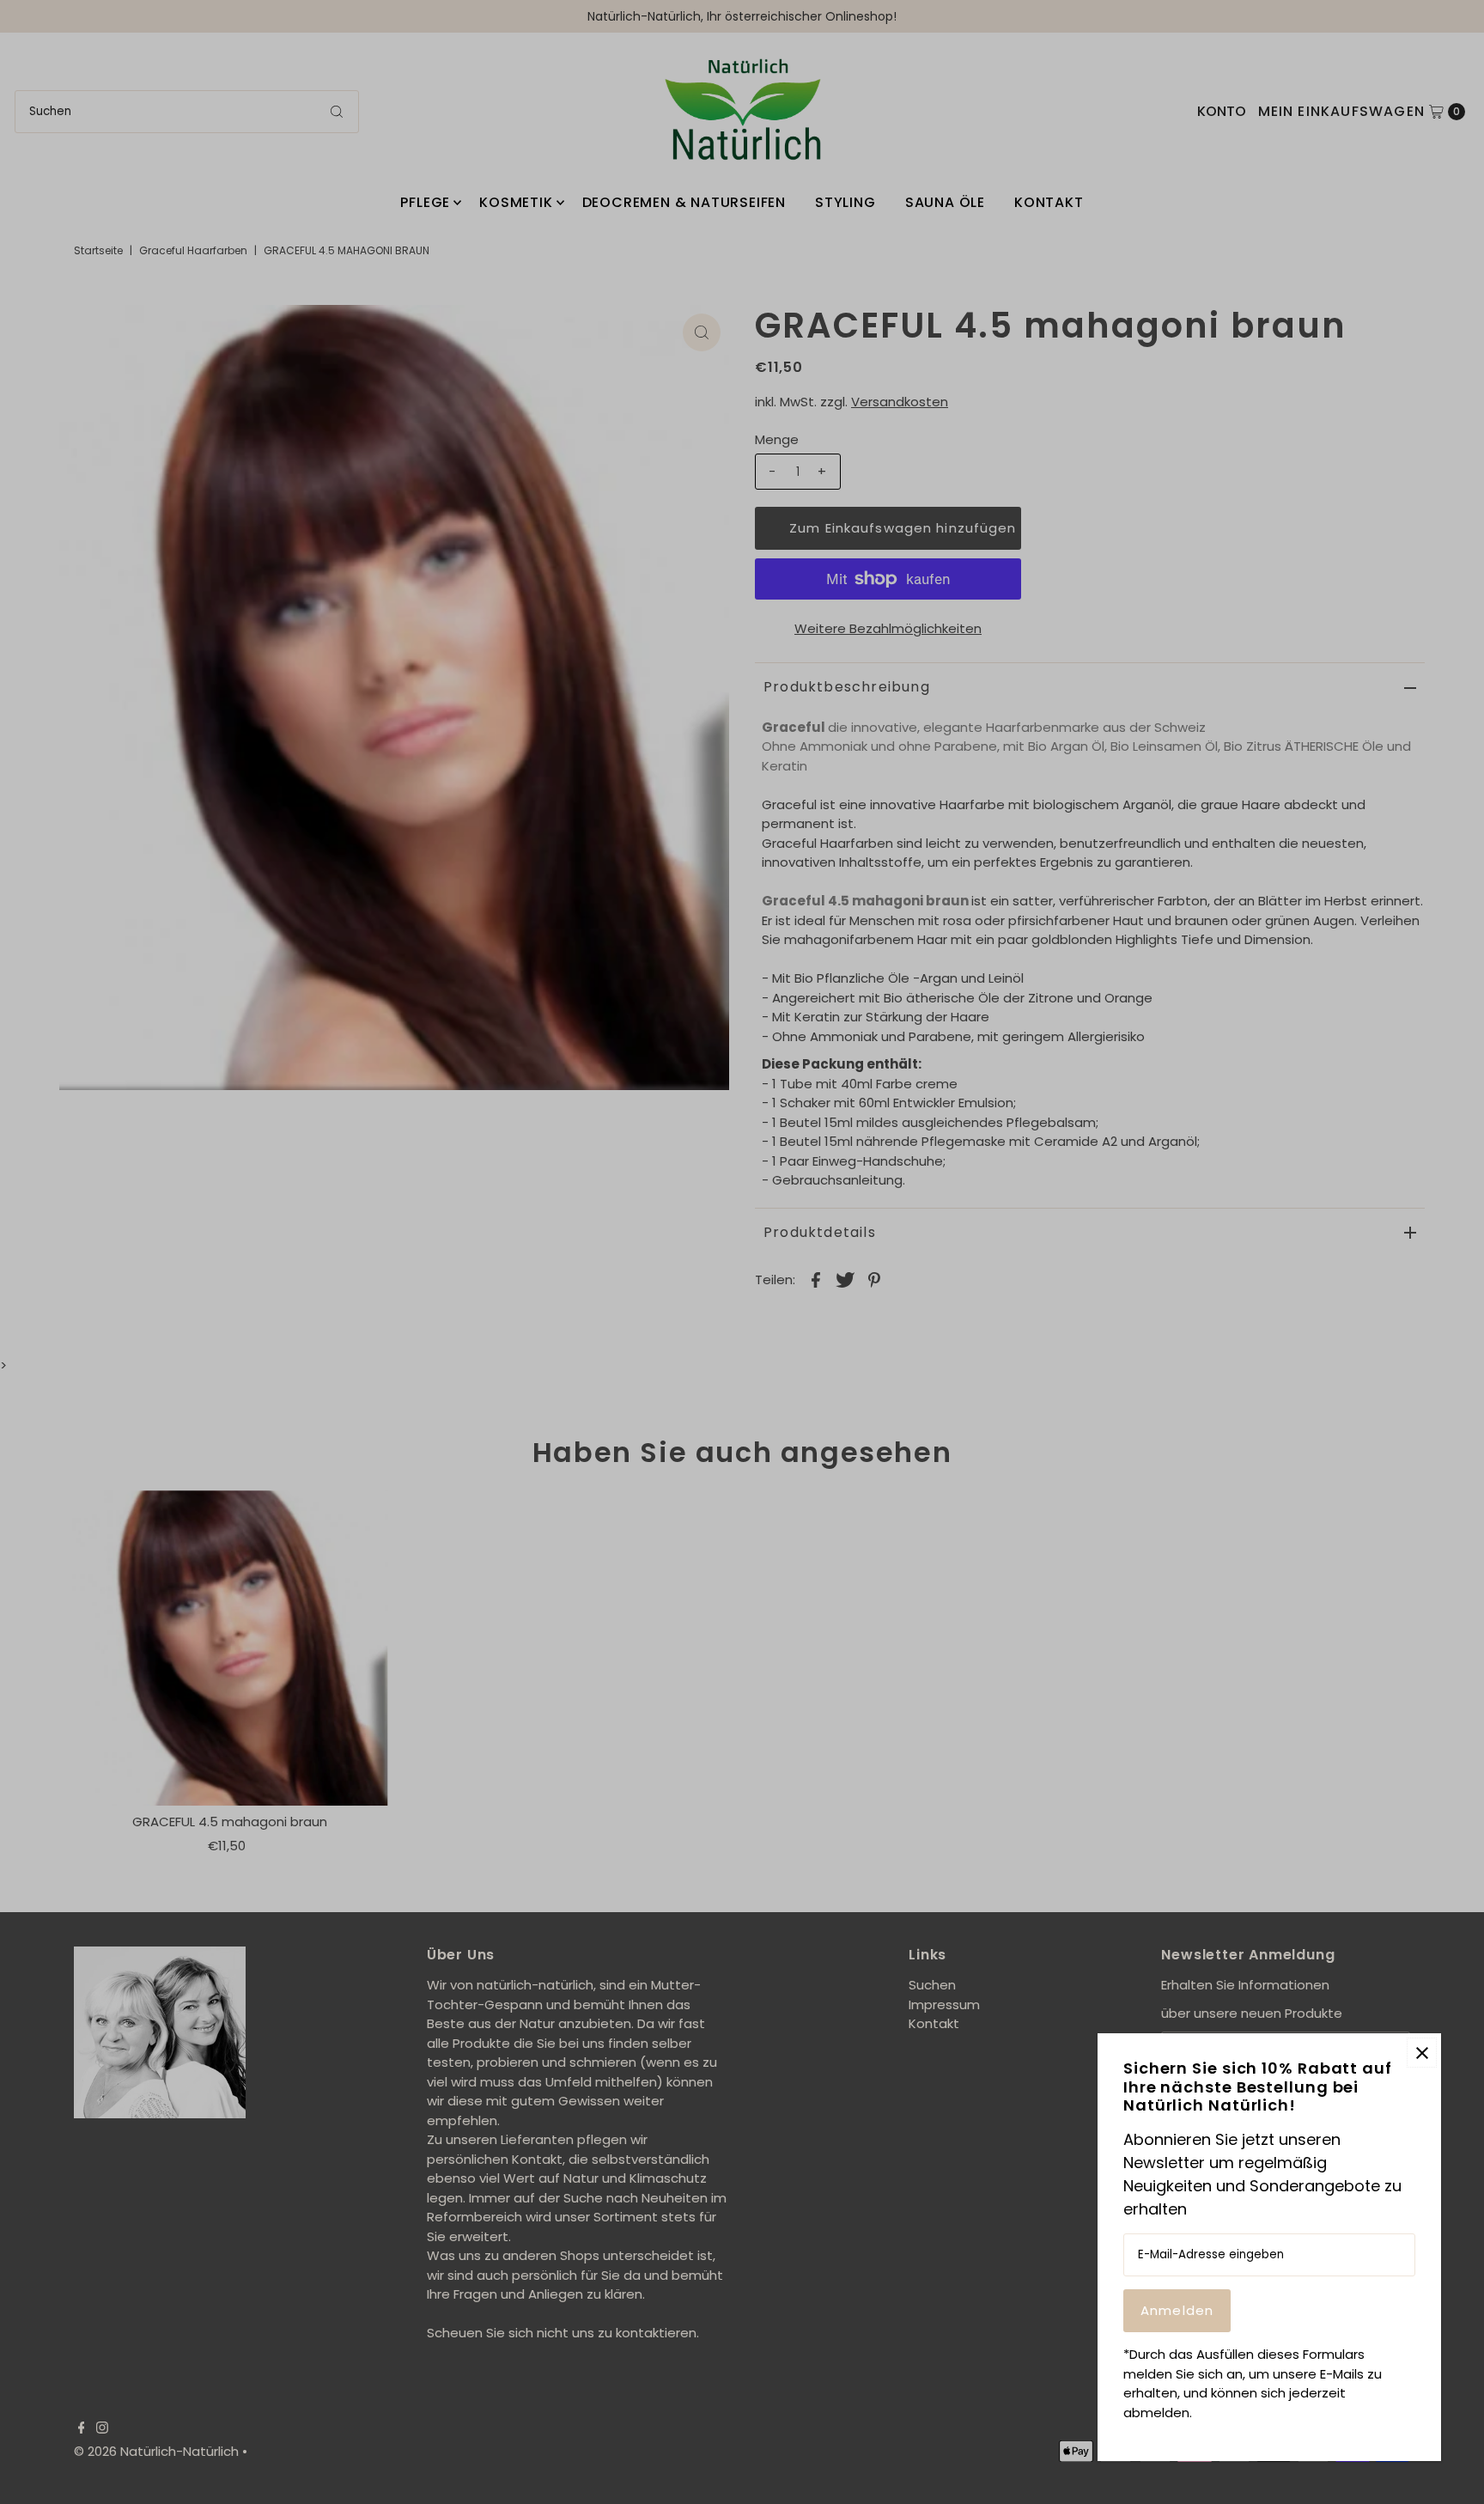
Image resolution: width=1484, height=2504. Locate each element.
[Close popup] (1422, 2053)
